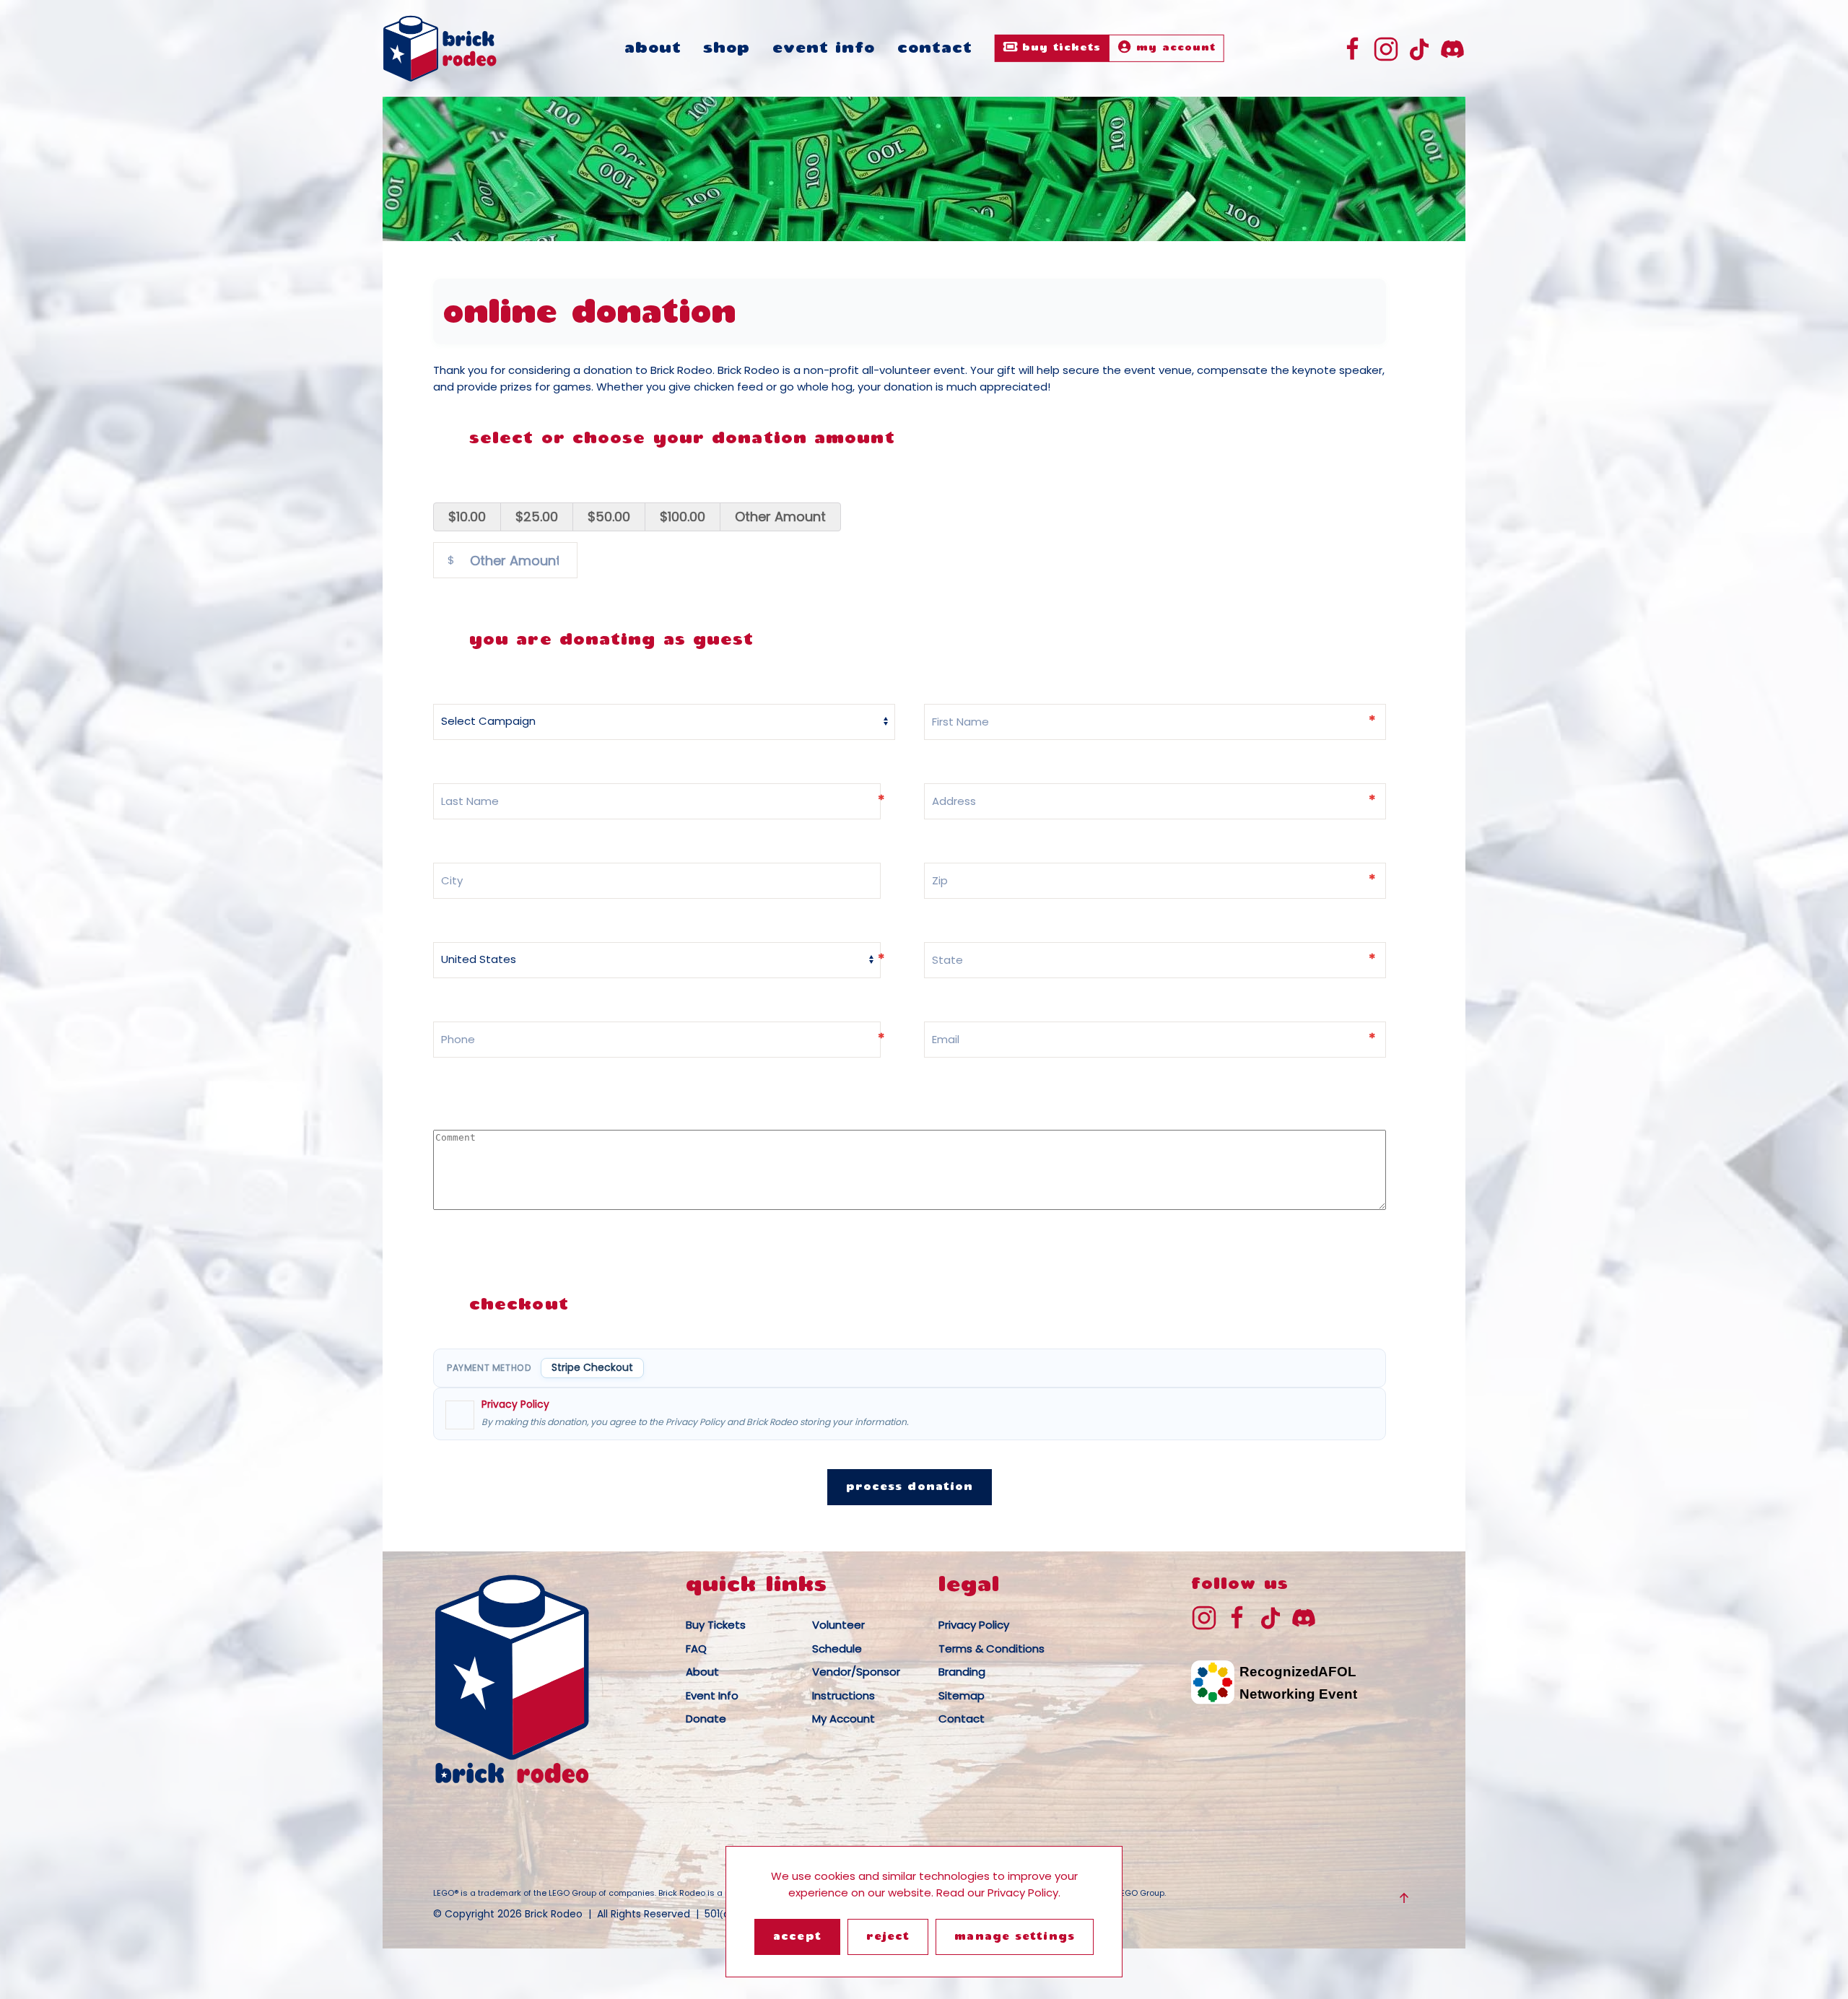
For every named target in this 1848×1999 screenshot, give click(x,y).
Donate (706, 1719)
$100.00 (683, 517)
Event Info (824, 49)
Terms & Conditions (991, 1649)
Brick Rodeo (554, 1914)
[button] (1404, 1898)
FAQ (696, 1649)
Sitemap (962, 1695)
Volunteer (838, 1625)
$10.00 (467, 517)
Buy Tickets (1059, 48)
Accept (797, 1937)
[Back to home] (440, 48)
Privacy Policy (515, 1404)
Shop (727, 49)
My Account (1174, 48)
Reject (888, 1937)
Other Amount (780, 517)
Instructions (844, 1695)
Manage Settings (1015, 1937)
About (653, 49)
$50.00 (609, 517)
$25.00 (537, 517)
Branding (962, 1672)
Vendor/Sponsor (856, 1672)
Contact (935, 49)
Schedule (837, 1649)
